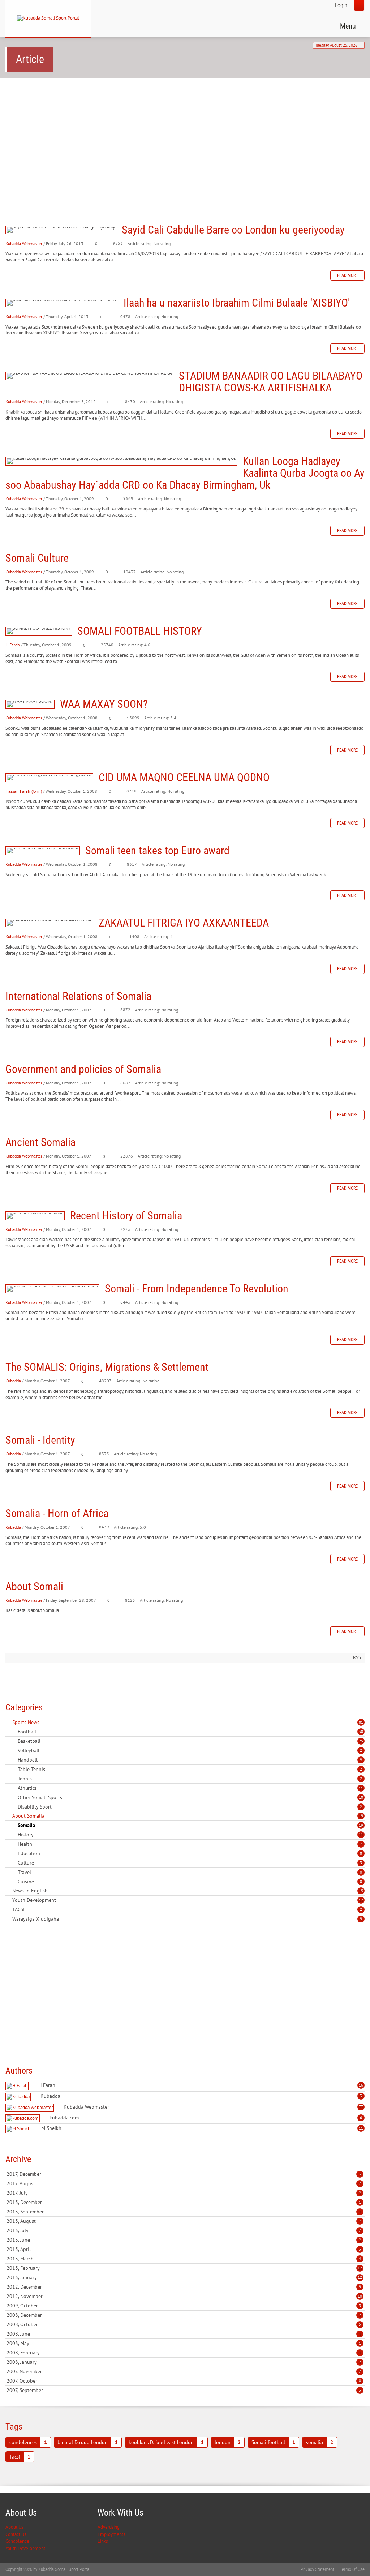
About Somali (34, 1586)
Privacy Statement (317, 2569)
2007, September (184, 2390)
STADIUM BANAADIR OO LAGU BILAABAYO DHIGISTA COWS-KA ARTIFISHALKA (89, 376)
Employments (111, 2534)
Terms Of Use (352, 2569)
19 (361, 1816)
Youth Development (25, 2548)
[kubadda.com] (23, 2119)
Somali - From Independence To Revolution (52, 1289)
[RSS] (8, 1722)
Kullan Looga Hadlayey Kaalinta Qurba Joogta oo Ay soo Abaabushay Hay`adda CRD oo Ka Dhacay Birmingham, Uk (121, 461)
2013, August (184, 2221)
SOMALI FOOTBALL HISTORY (39, 631)
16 (361, 2085)
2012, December (184, 2287)
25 (361, 1741)
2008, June (184, 2334)
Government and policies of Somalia (83, 1069)
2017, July (184, 2193)
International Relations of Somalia (78, 996)
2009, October (184, 2306)
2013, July (184, 2230)
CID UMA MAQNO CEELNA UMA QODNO (49, 778)
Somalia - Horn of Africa (57, 1513)
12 (361, 1900)
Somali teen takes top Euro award (43, 851)
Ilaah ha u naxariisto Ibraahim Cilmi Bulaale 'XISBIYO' (62, 303)
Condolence (17, 2541)
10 (361, 1797)
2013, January (184, 2277)
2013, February (184, 2268)
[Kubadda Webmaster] (31, 2108)
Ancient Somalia (40, 1142)
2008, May (184, 2343)
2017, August (184, 2183)
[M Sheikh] (19, 2129)
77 (361, 2107)
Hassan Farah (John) (24, 791)
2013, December (184, 2202)
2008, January (184, 2362)
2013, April (184, 2249)
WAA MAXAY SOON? (30, 704)
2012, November (184, 2296)
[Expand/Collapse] (44, 1722)
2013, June (184, 2240)
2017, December (184, 2174)
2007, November (184, 2371)
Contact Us (16, 2534)
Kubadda (13, 1381)
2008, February (184, 2353)
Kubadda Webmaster (24, 243)
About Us (14, 2527)
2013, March (184, 2259)
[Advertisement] (185, 140)
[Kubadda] (19, 2097)
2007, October (184, 2381)
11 (361, 1788)
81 (361, 1722)
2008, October (184, 2324)
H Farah (13, 645)
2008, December (184, 2315)
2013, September (184, 2212)
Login (341, 5)
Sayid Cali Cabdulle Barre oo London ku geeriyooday (61, 230)
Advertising (109, 2527)
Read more (347, 275)
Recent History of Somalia (35, 1216)
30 (361, 1732)
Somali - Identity (40, 1440)
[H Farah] (18, 2086)
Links (103, 2541)
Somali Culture (37, 558)
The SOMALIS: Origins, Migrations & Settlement (107, 1367)
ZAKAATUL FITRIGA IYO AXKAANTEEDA (49, 923)
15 (361, 1891)
